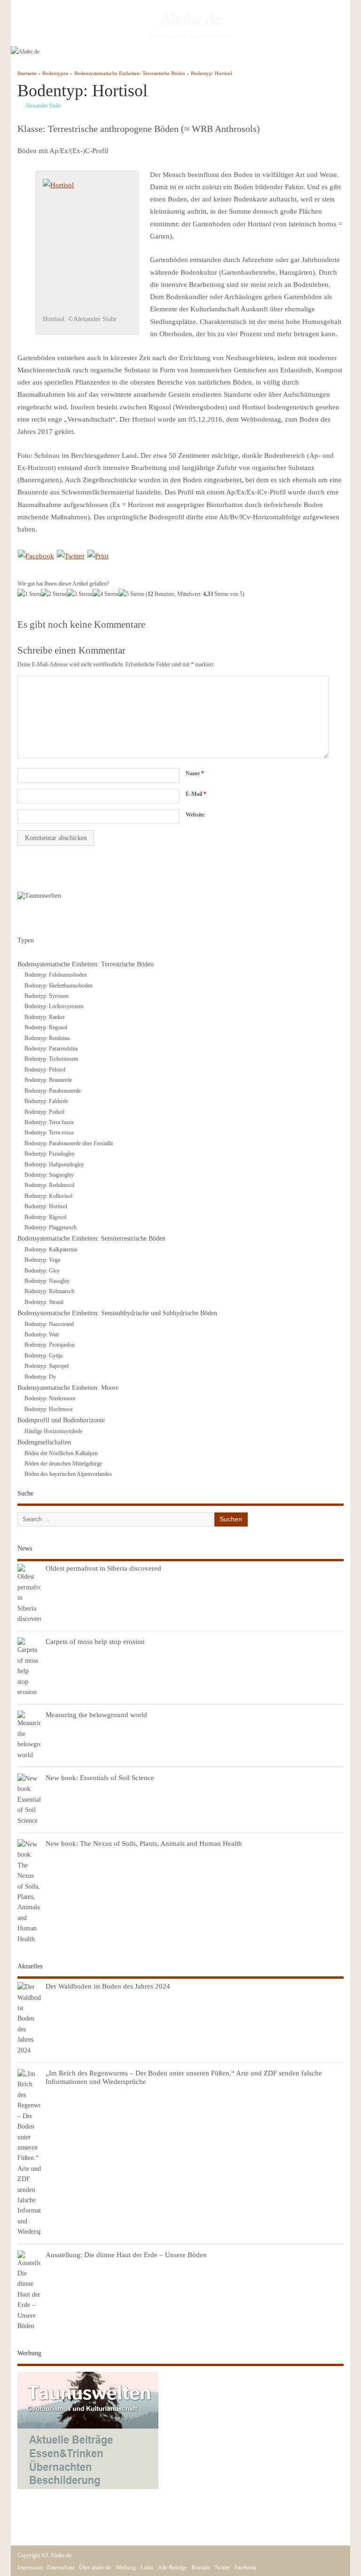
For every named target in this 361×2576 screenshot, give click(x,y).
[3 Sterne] (80, 594)
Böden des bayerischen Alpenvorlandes (68, 1474)
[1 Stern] (29, 594)
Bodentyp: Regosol (46, 1027)
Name (195, 773)
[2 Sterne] (54, 594)
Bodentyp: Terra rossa (49, 1133)
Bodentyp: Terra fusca (49, 1122)
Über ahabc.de (95, 2568)
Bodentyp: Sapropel (47, 1366)
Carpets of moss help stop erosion (95, 1641)
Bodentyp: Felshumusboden (56, 975)
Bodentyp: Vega (42, 1260)
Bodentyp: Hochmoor (49, 1409)
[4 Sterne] (106, 594)
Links (147, 2568)
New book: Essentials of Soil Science (100, 1778)
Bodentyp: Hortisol (46, 1206)
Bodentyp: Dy (40, 1377)
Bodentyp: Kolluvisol (48, 1196)
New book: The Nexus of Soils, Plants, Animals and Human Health (144, 1843)
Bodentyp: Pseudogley (50, 1154)
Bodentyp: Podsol (44, 1112)
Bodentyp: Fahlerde (46, 1101)
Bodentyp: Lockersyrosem (54, 1006)
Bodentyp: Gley (42, 1271)
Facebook (245, 2568)
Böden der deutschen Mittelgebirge (63, 1464)
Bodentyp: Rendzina (47, 1038)
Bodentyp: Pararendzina (51, 1049)
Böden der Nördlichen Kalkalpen (61, 1453)
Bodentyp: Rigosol (45, 1217)
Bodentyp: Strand (44, 1302)
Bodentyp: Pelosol (45, 1070)
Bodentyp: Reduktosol (49, 1185)
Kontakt (201, 2568)
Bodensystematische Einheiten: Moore (68, 1388)
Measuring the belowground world (96, 1715)
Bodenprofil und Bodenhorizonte (61, 1420)
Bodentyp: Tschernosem (51, 1059)
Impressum (30, 2568)
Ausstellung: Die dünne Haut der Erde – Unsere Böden (126, 2255)
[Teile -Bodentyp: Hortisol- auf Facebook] (36, 556)
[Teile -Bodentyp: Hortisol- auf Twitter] (71, 556)
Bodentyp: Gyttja (43, 1356)
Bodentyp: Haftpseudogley (54, 1165)
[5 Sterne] (131, 594)
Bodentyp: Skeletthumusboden (59, 986)
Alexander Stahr (43, 106)
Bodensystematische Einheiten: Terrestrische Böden (86, 964)
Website (195, 815)
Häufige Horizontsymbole (53, 1431)
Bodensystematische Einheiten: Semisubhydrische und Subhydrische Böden (117, 1313)
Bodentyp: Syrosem (47, 996)
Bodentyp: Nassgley (47, 1281)
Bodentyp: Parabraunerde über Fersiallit (69, 1143)
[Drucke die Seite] (98, 556)
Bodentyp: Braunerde (48, 1080)
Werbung (126, 2568)
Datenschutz (61, 2568)
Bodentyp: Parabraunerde (53, 1091)
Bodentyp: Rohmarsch (49, 1291)
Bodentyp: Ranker (45, 1017)
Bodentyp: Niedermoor (50, 1398)
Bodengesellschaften (44, 1442)
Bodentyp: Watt (42, 1334)
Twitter (222, 2568)
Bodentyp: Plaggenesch (51, 1227)
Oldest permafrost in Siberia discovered (103, 1568)
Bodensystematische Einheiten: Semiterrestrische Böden (91, 1238)
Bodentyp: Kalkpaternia (51, 1249)
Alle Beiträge (173, 2568)
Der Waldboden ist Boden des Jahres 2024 (108, 1986)
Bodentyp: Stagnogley (49, 1175)
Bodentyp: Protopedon (50, 1345)
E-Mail (196, 794)
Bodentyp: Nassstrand (49, 1324)
